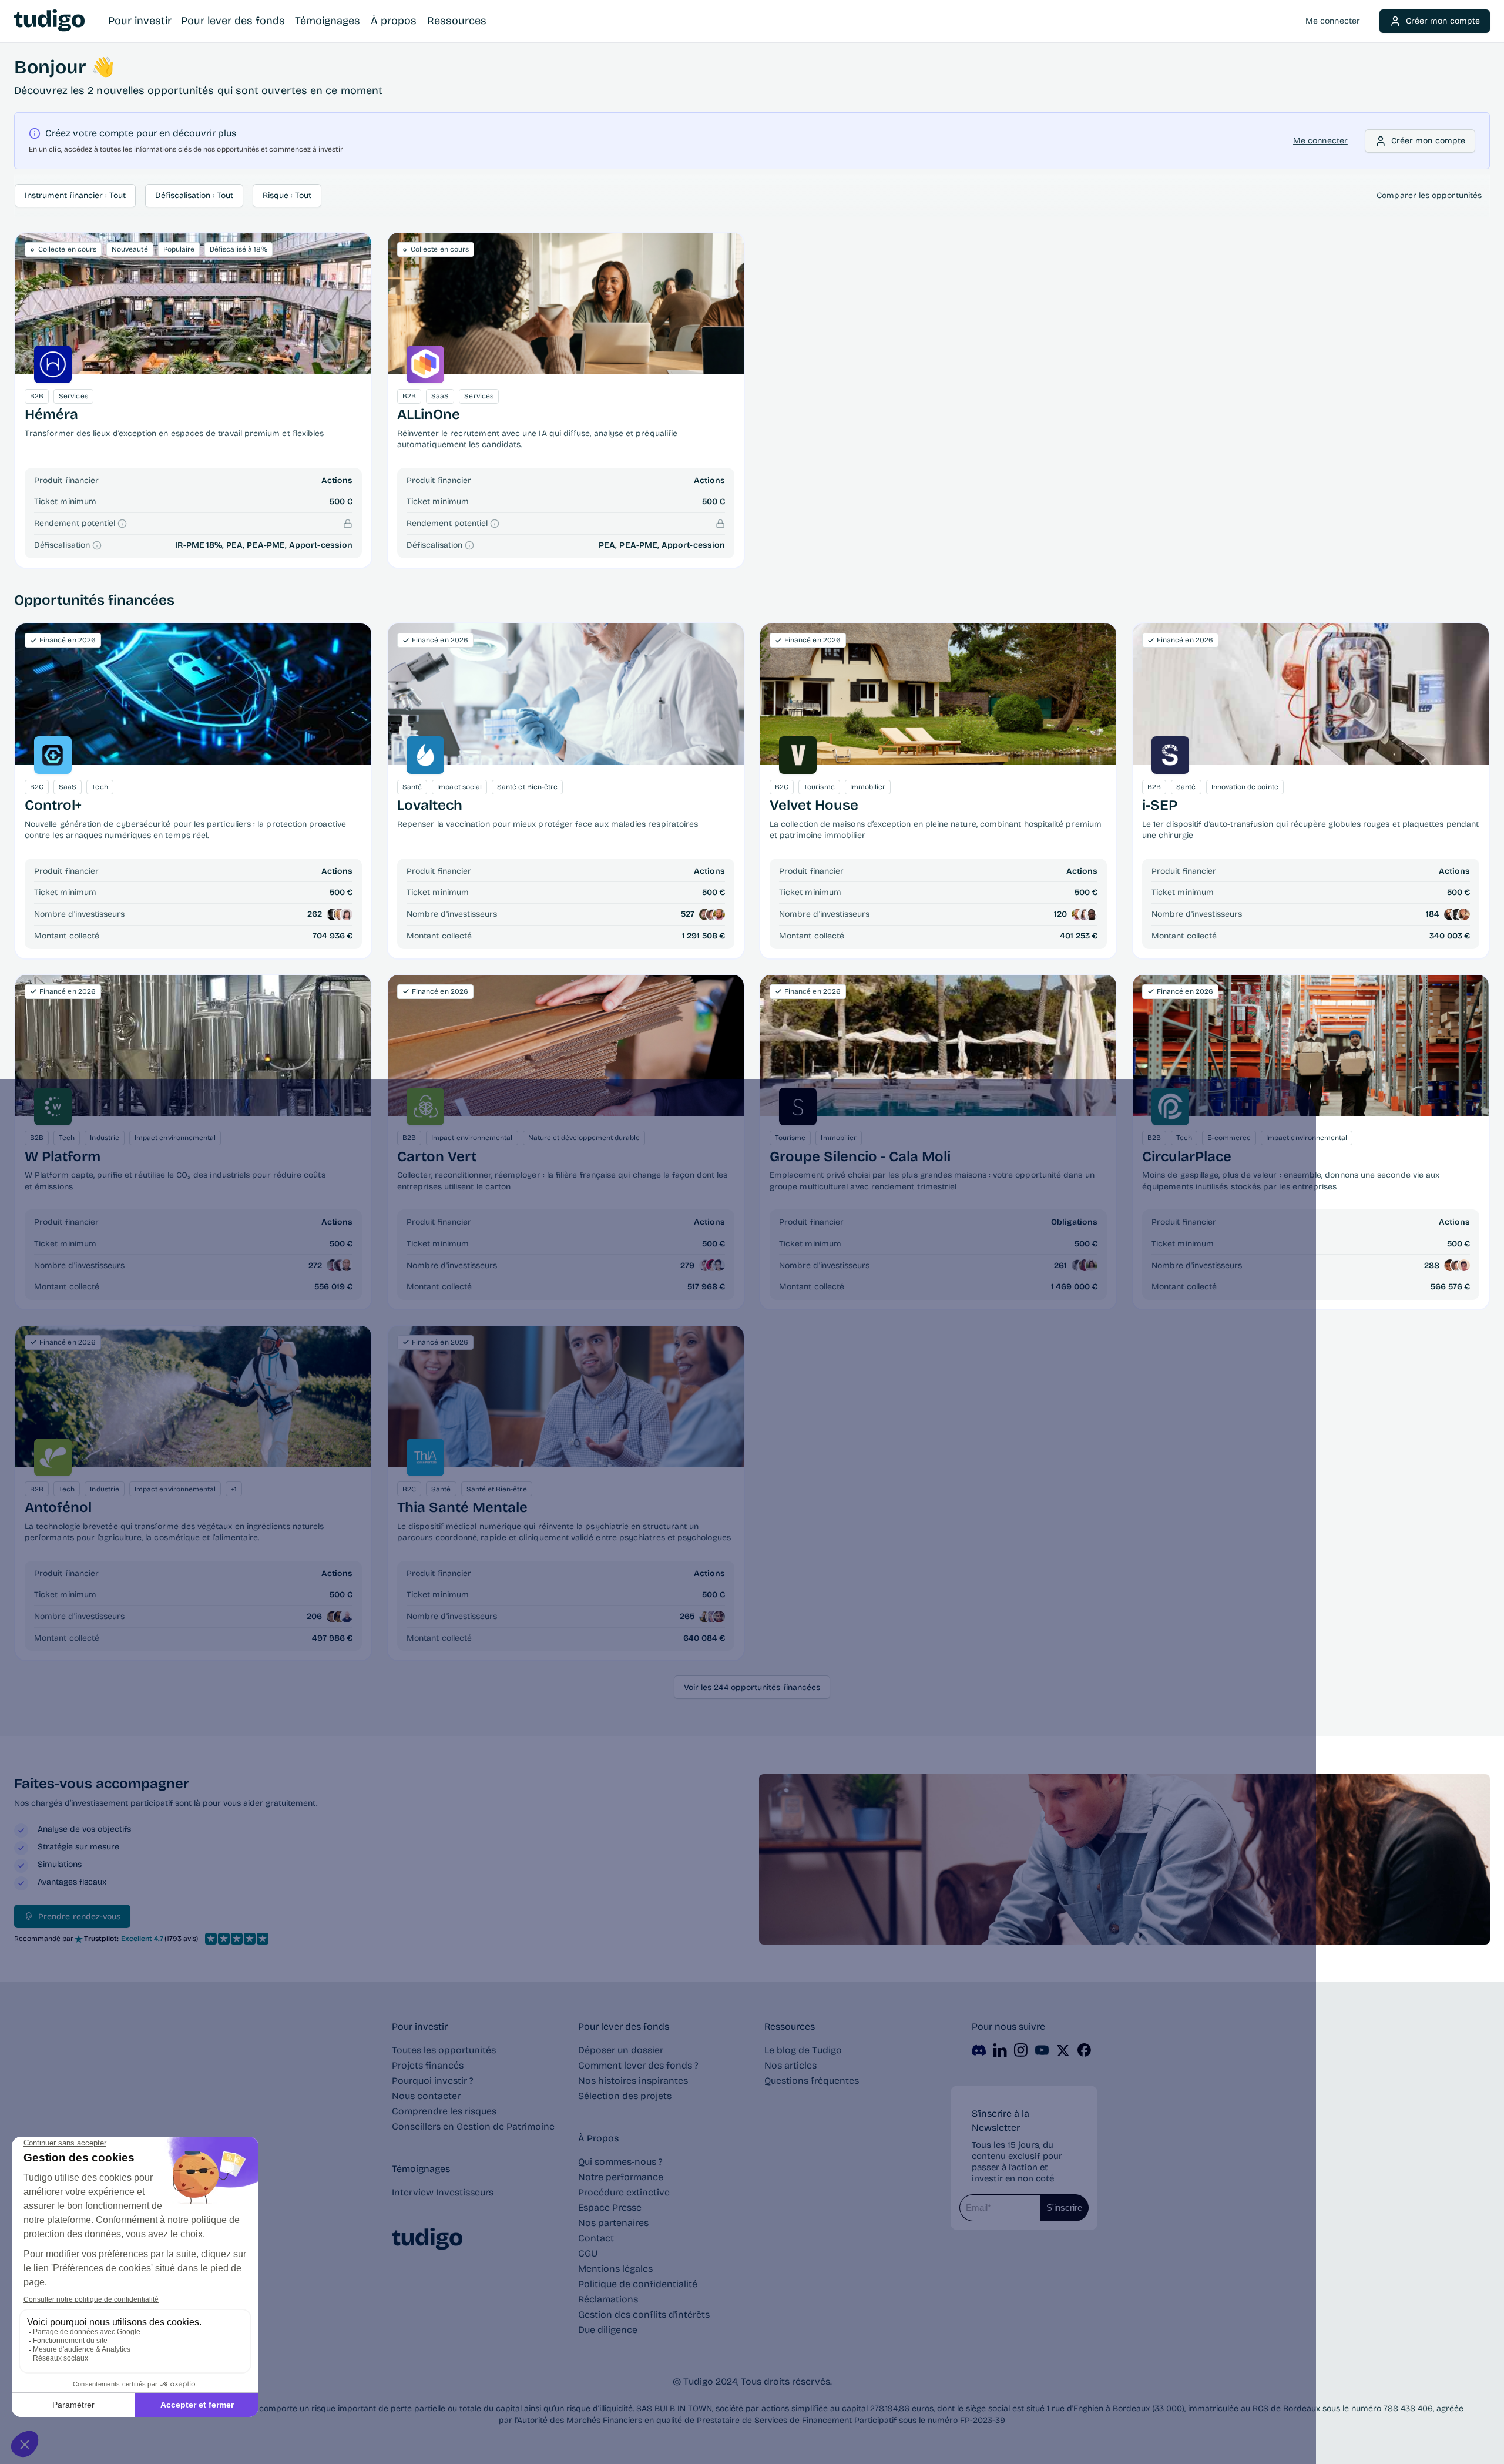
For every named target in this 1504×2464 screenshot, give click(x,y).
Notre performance (621, 2177)
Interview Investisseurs (443, 2192)
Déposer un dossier (621, 2050)
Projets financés (428, 2065)
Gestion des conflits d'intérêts (644, 2314)
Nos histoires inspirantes (633, 2081)
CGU (588, 2253)
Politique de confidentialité (638, 2284)
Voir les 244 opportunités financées (752, 1687)
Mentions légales (615, 2269)
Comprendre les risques (444, 2111)
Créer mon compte (1443, 21)
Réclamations (608, 2299)
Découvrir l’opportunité (194, 303)
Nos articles (790, 2065)
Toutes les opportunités (444, 2050)
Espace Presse (610, 2207)
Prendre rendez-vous (79, 1917)
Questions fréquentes (812, 2081)
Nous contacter (426, 2096)
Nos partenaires (613, 2223)
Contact (596, 2238)
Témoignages (328, 21)
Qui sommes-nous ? (620, 2162)
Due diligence (608, 2330)
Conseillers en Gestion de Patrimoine (473, 2126)
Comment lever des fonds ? (638, 2065)
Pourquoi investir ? (433, 2081)
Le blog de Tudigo (803, 2050)
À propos (394, 21)
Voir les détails (193, 694)
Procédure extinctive (624, 2192)
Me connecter (1333, 21)
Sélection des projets (625, 2096)
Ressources (457, 21)
